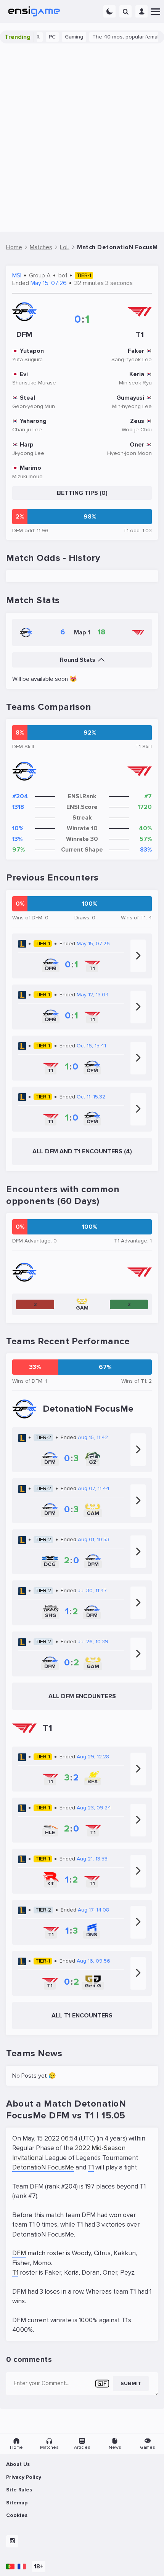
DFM (19, 2253)
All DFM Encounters (82, 1696)
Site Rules (19, 2490)
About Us (18, 2464)
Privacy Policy (24, 2477)
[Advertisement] (82, 138)
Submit (131, 2383)
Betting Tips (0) (82, 493)
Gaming (63, 37)
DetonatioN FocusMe (43, 2167)
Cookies (17, 2515)
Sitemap (17, 2503)
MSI (17, 275)
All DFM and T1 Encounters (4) (82, 1151)
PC (41, 37)
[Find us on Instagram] (12, 2541)
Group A (40, 275)
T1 (91, 2167)
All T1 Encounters (82, 2016)
